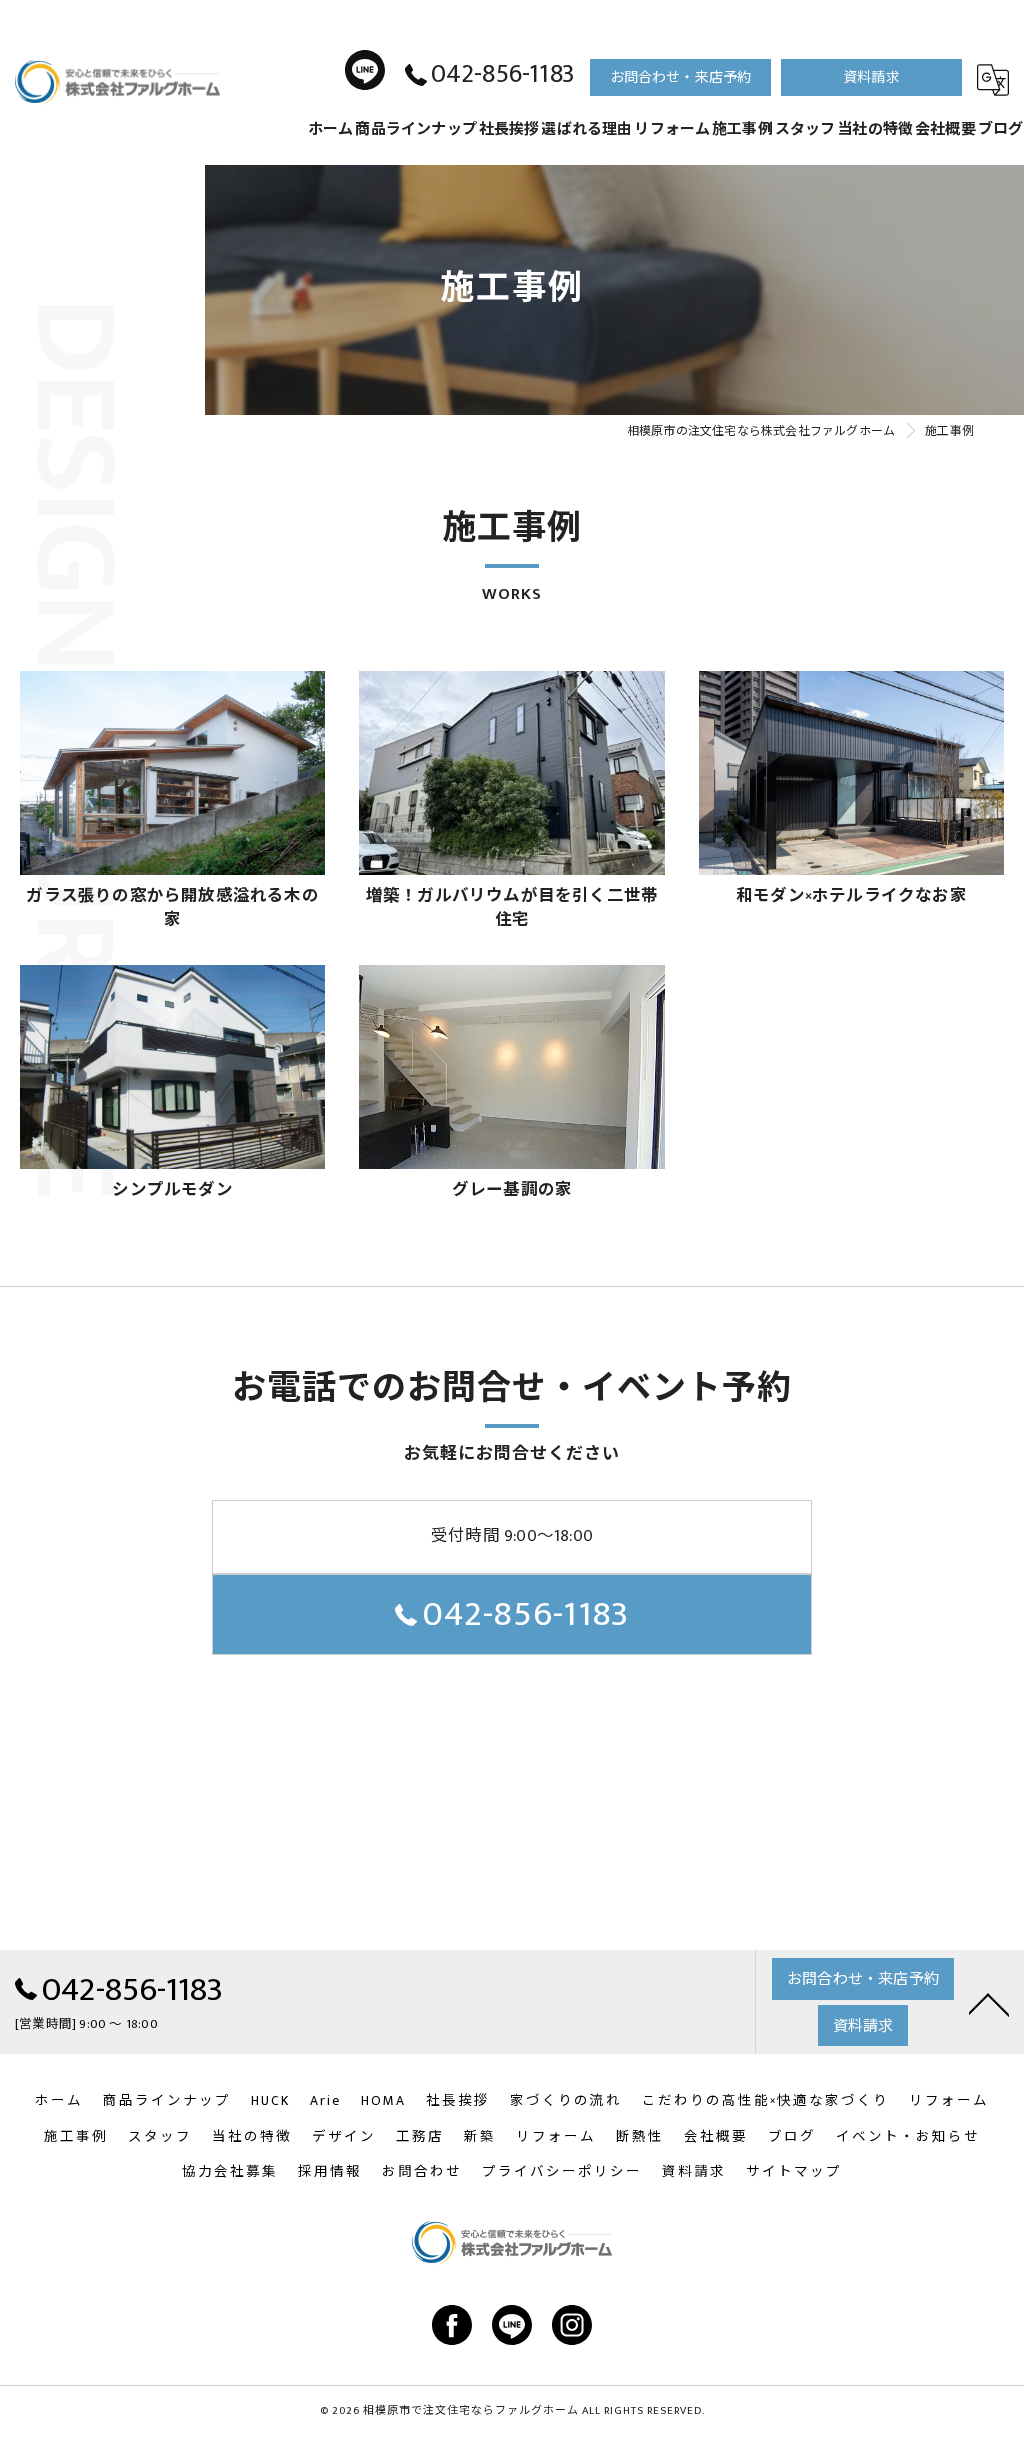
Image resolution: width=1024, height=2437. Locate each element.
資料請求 (871, 77)
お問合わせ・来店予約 (681, 77)
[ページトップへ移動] (989, 2002)
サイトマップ (794, 2172)
